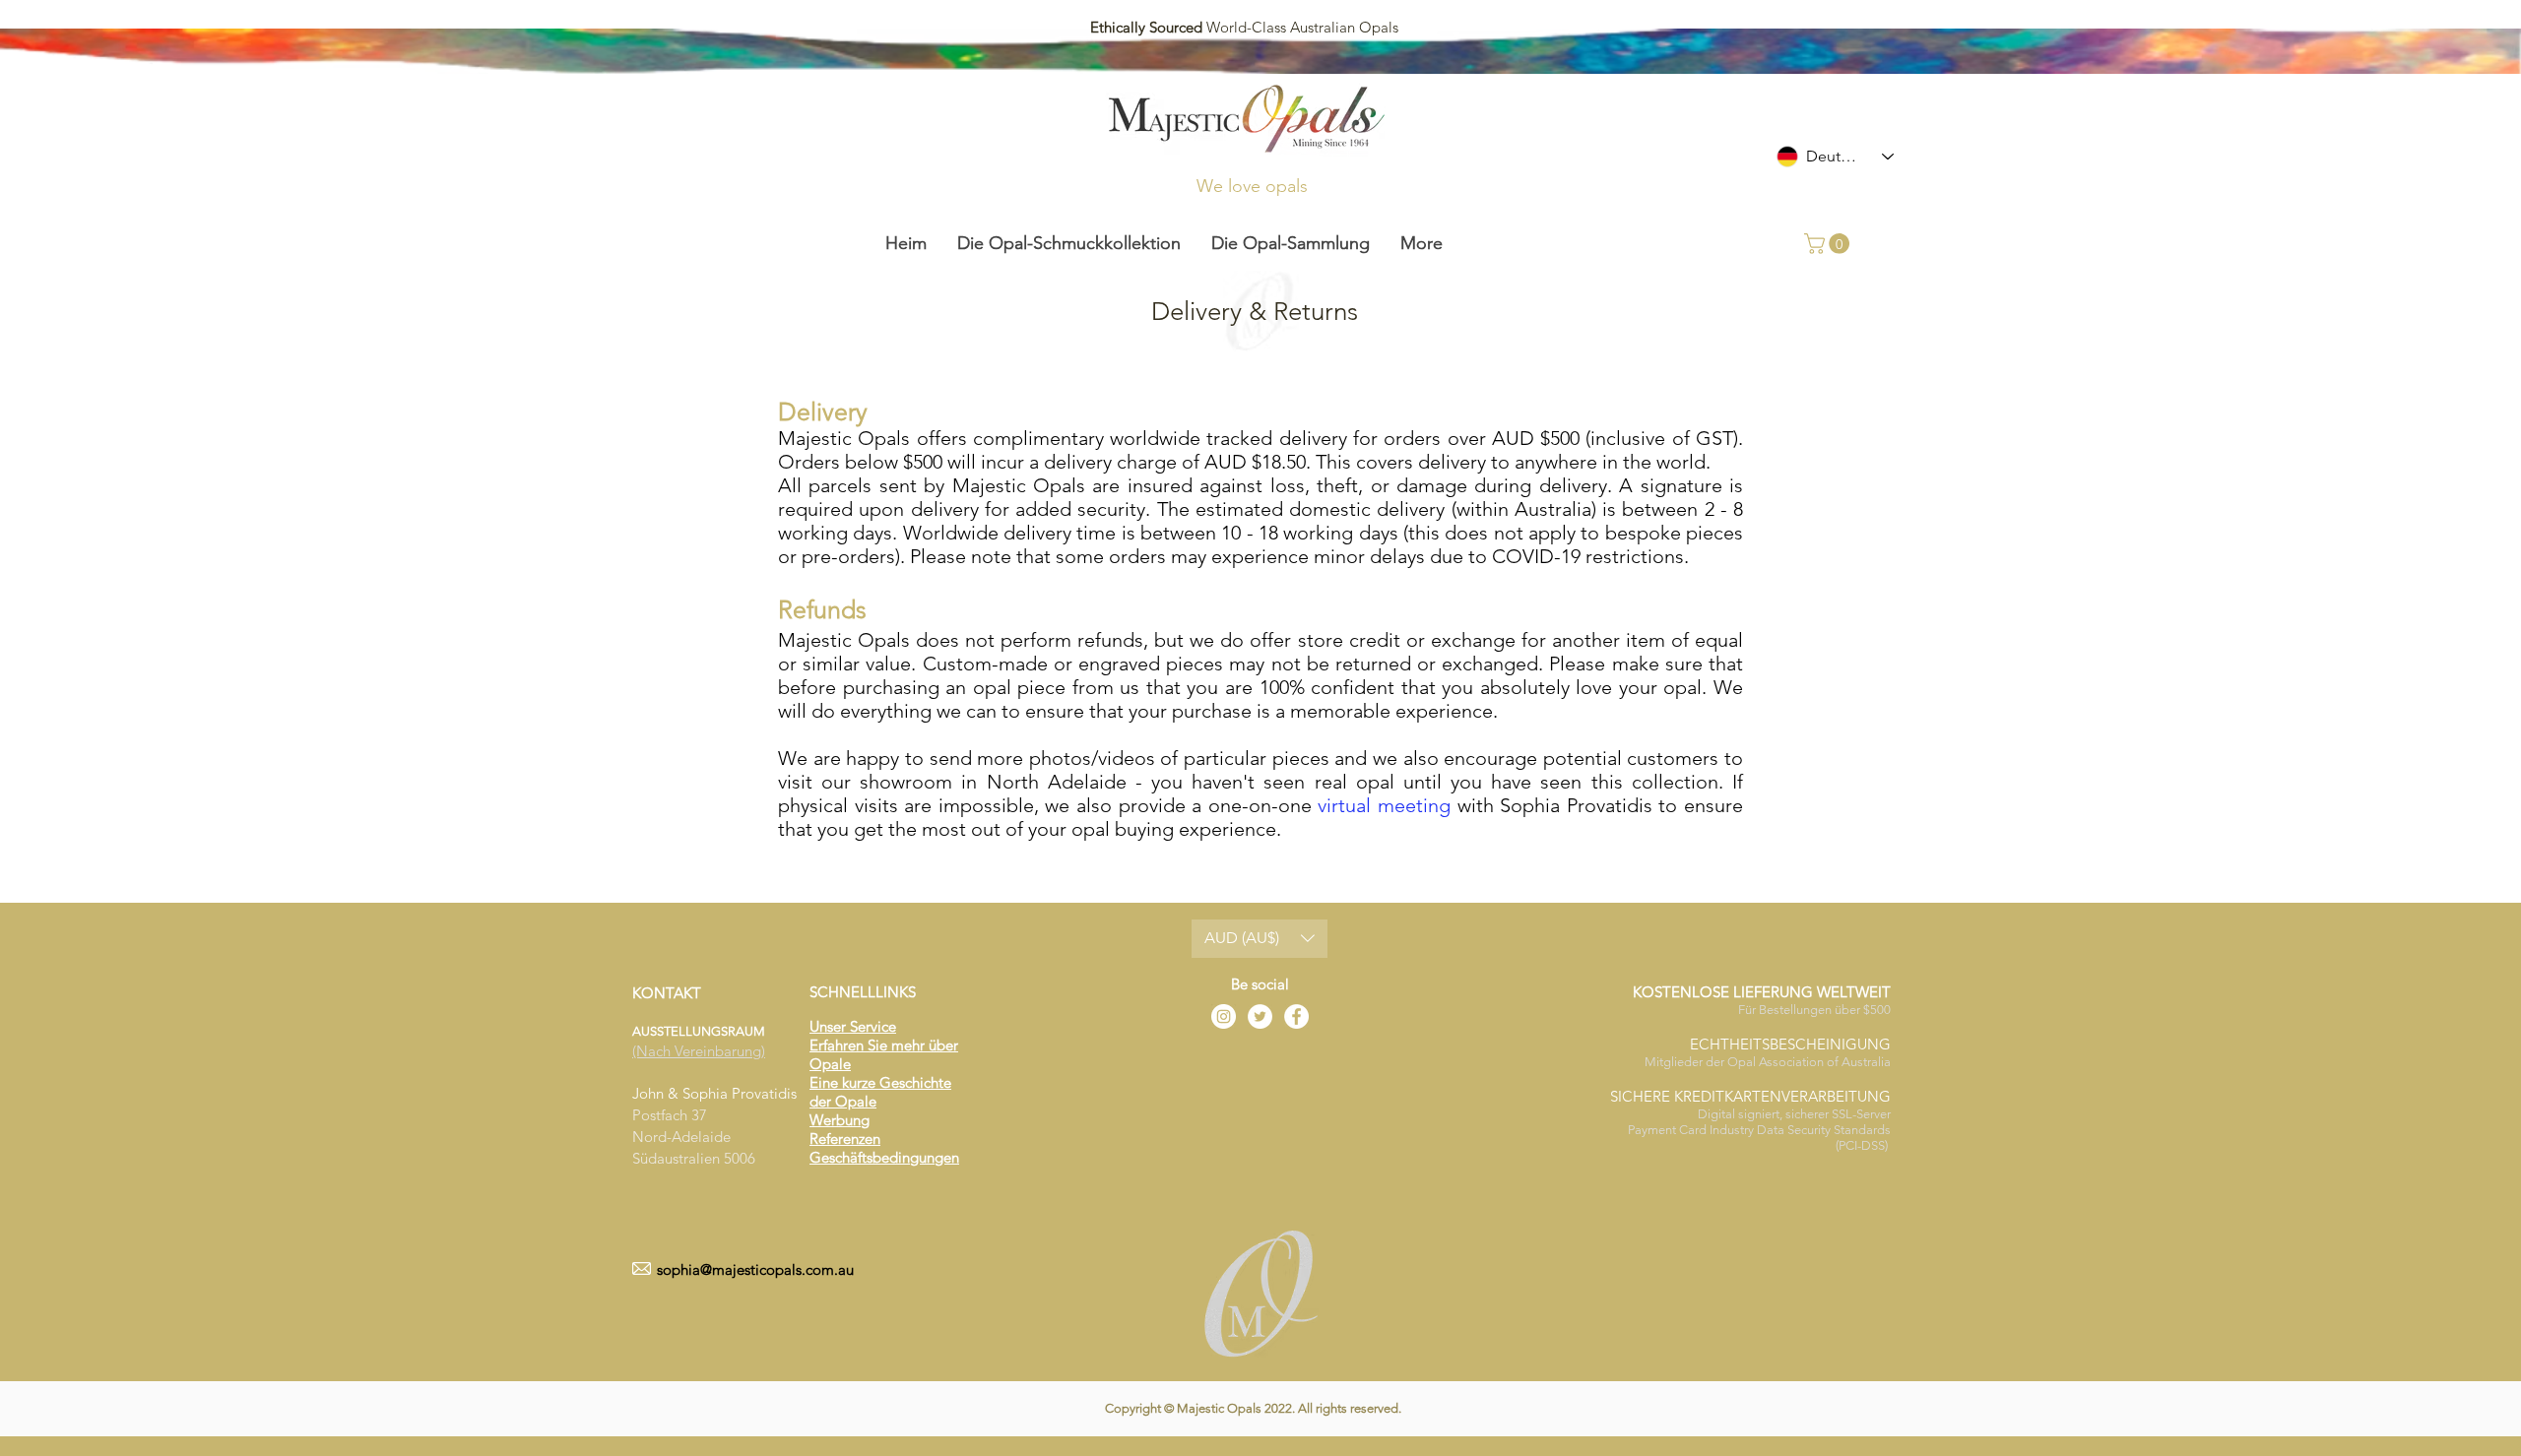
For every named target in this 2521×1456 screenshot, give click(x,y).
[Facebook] (1296, 1016)
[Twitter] (1260, 1016)
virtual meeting (1384, 805)
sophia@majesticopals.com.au (755, 1269)
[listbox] (1260, 939)
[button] (1829, 244)
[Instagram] (1224, 1016)
